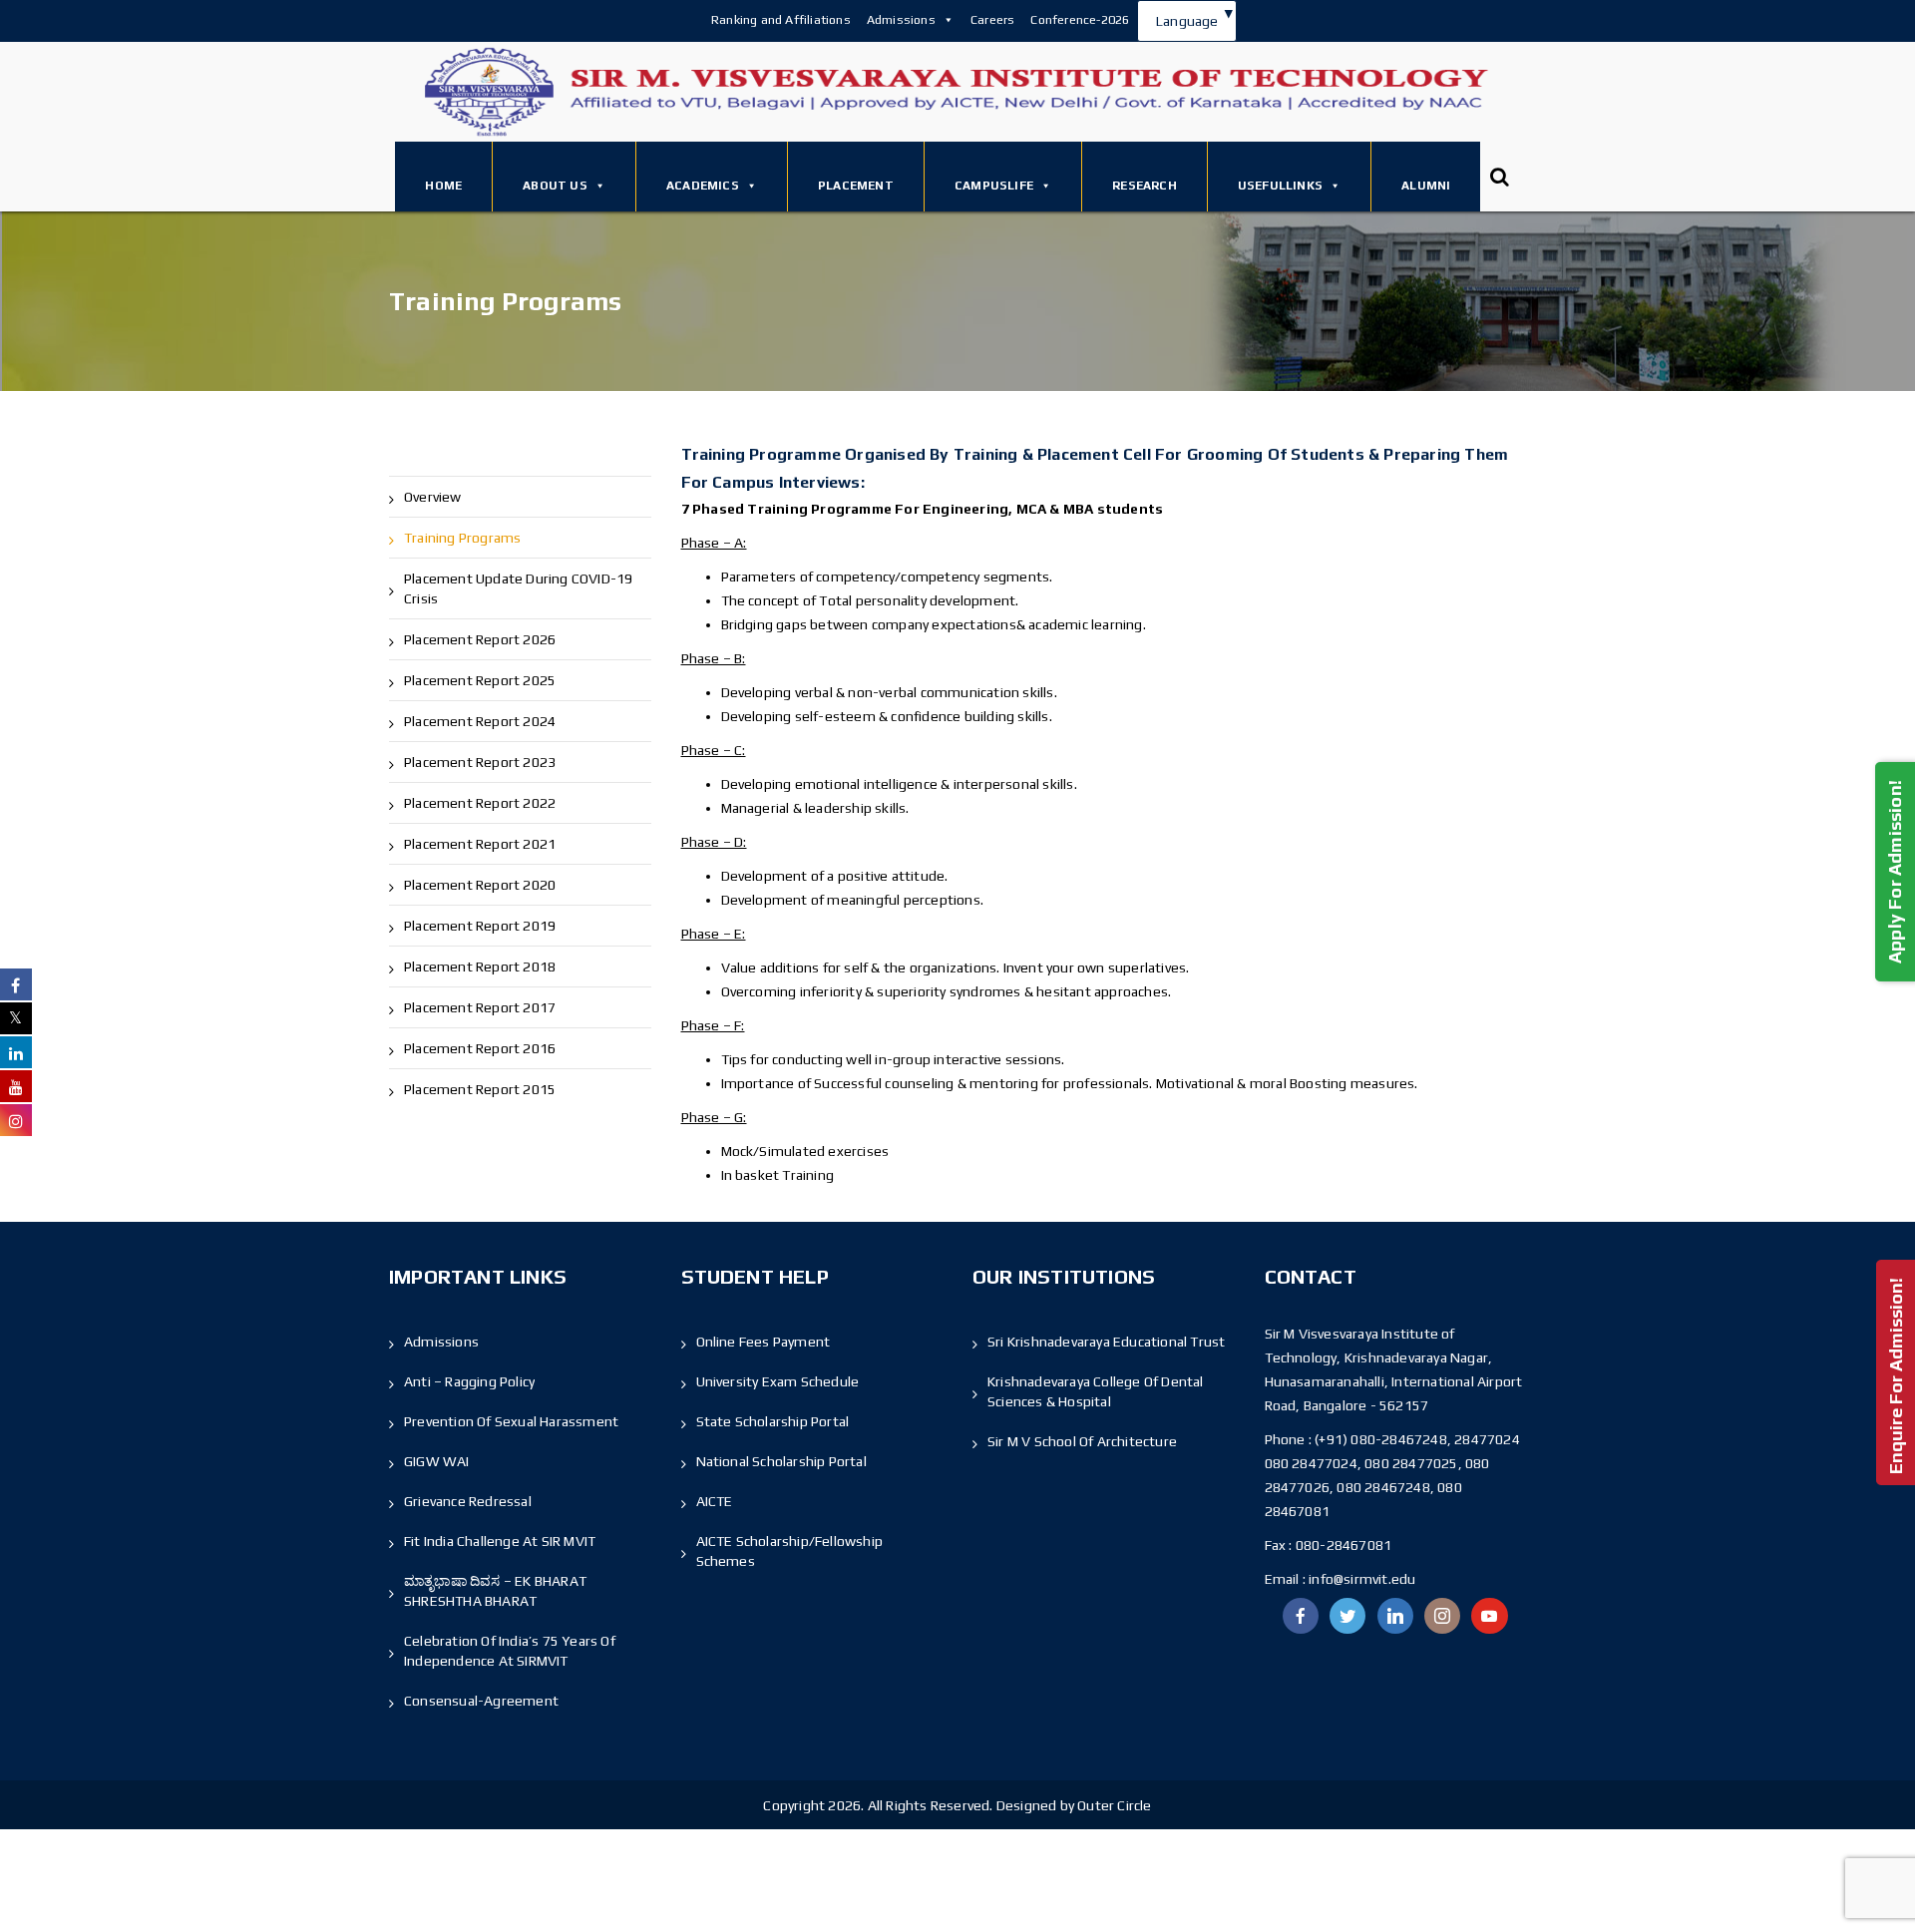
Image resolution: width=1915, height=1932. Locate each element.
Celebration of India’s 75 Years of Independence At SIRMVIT (510, 1651)
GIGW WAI (437, 1461)
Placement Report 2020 (480, 885)
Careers (992, 19)
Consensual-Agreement (481, 1701)
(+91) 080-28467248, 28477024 (1417, 1439)
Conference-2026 (1080, 19)
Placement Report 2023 (480, 762)
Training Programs (462, 538)
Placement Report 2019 (480, 926)
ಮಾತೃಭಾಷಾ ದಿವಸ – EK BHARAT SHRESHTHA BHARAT (495, 1591)
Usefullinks (1280, 186)
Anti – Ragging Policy (469, 1381)
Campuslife (994, 186)
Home (443, 186)
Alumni (1426, 186)
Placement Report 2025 (480, 680)
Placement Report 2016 (480, 1048)
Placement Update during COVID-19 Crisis (518, 588)
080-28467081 (1343, 1545)
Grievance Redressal (468, 1501)
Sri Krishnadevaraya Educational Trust (1106, 1342)
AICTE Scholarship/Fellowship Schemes (790, 1551)
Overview (433, 497)
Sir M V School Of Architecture (1082, 1441)
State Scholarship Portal (773, 1421)
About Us (555, 186)
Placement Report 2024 (480, 721)
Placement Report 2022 (480, 803)
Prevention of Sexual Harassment (511, 1421)
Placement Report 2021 (480, 844)
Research (1145, 186)
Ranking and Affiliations (781, 19)
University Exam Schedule (778, 1381)
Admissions (901, 19)
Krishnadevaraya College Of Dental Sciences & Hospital (1096, 1391)
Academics (703, 186)
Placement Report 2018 (480, 966)
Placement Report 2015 (480, 1089)
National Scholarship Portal (781, 1461)
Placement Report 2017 (480, 1007)
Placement (856, 186)
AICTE (715, 1501)
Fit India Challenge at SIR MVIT (500, 1541)
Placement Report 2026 (480, 639)
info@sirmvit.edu (1360, 1579)
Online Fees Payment (764, 1342)
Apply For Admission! (1895, 871)
